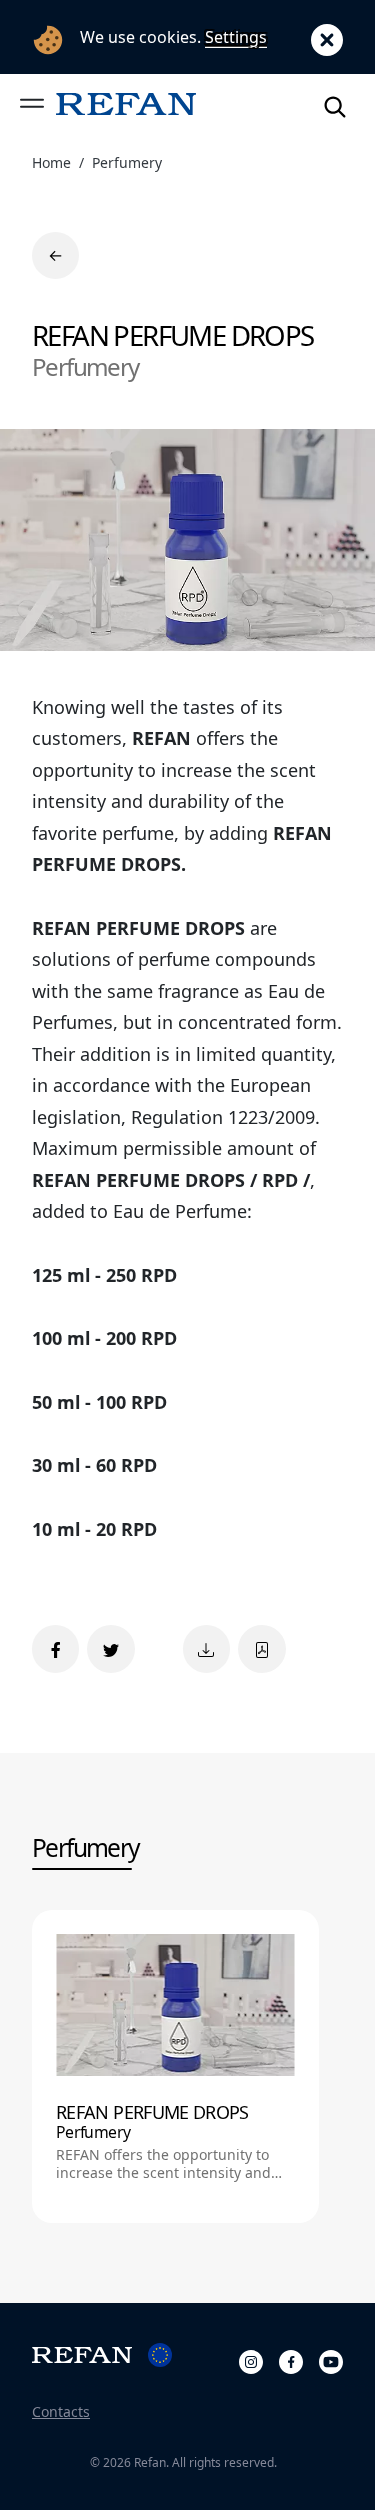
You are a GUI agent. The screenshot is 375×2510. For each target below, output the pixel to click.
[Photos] (206, 1648)
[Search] (335, 103)
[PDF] (261, 1648)
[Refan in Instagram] (251, 2358)
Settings (236, 37)
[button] (32, 103)
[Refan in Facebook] (291, 2358)
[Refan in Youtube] (331, 2358)
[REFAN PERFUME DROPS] (175, 2066)
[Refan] (126, 103)
